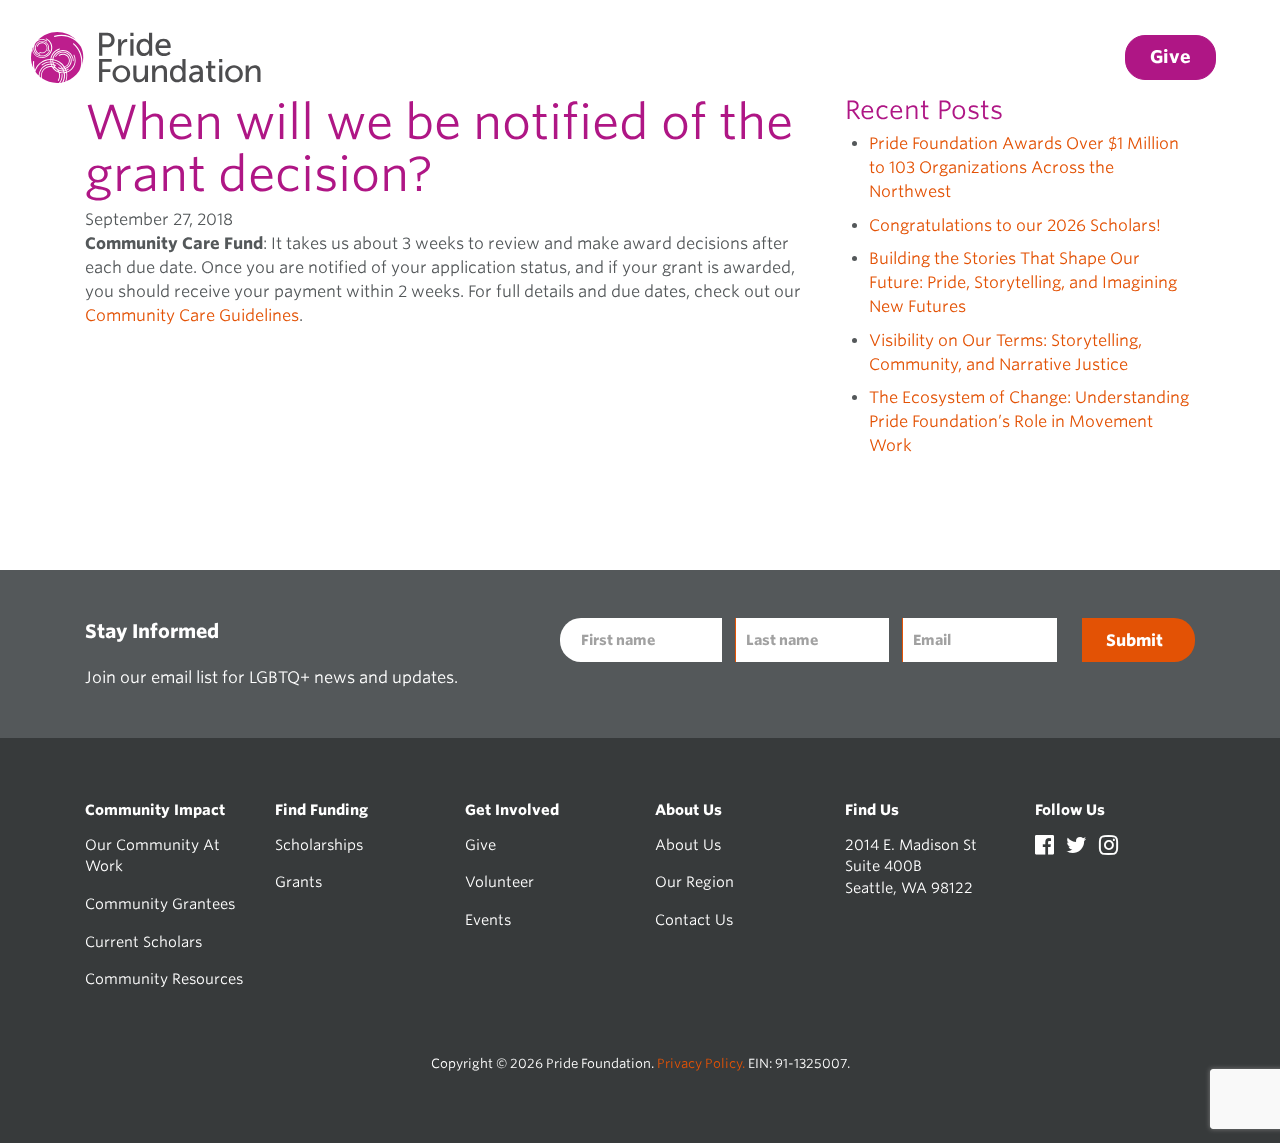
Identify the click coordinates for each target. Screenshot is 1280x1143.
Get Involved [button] (925, 57)
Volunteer (499, 881)
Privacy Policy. (701, 1063)
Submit (1134, 640)
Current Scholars (143, 941)
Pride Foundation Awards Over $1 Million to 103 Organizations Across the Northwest (1024, 167)
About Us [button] (1058, 57)
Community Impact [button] (597, 57)
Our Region (694, 881)
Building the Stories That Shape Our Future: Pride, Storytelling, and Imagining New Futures (1023, 282)
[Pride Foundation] (146, 57)
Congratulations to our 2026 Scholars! (1015, 225)
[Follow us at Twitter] (1078, 847)
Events (488, 919)
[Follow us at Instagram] (1108, 847)
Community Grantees (160, 903)
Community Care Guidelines (192, 315)
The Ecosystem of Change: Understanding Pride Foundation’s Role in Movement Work (1029, 421)
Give (480, 844)
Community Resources (164, 978)
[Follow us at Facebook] (1046, 847)
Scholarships (319, 844)
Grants (298, 881)
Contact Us (694, 919)
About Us (688, 844)
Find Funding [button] (775, 57)
